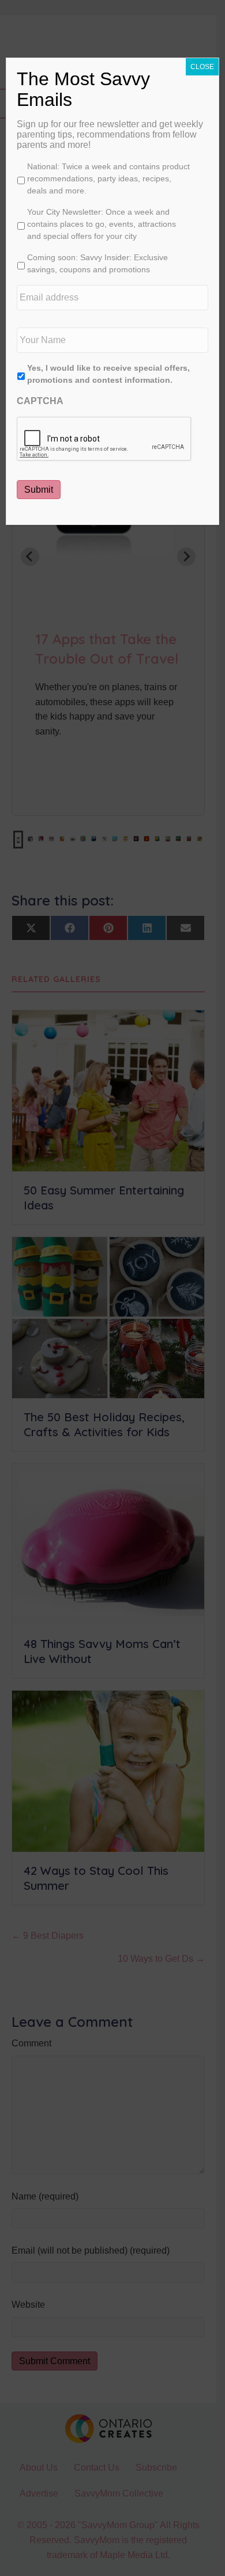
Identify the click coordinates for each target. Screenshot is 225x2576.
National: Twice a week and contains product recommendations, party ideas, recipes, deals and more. (108, 178)
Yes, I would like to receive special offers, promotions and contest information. (108, 374)
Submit (39, 490)
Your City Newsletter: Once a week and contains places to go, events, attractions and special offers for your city (102, 224)
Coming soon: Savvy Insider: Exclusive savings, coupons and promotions (97, 263)
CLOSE (202, 67)
